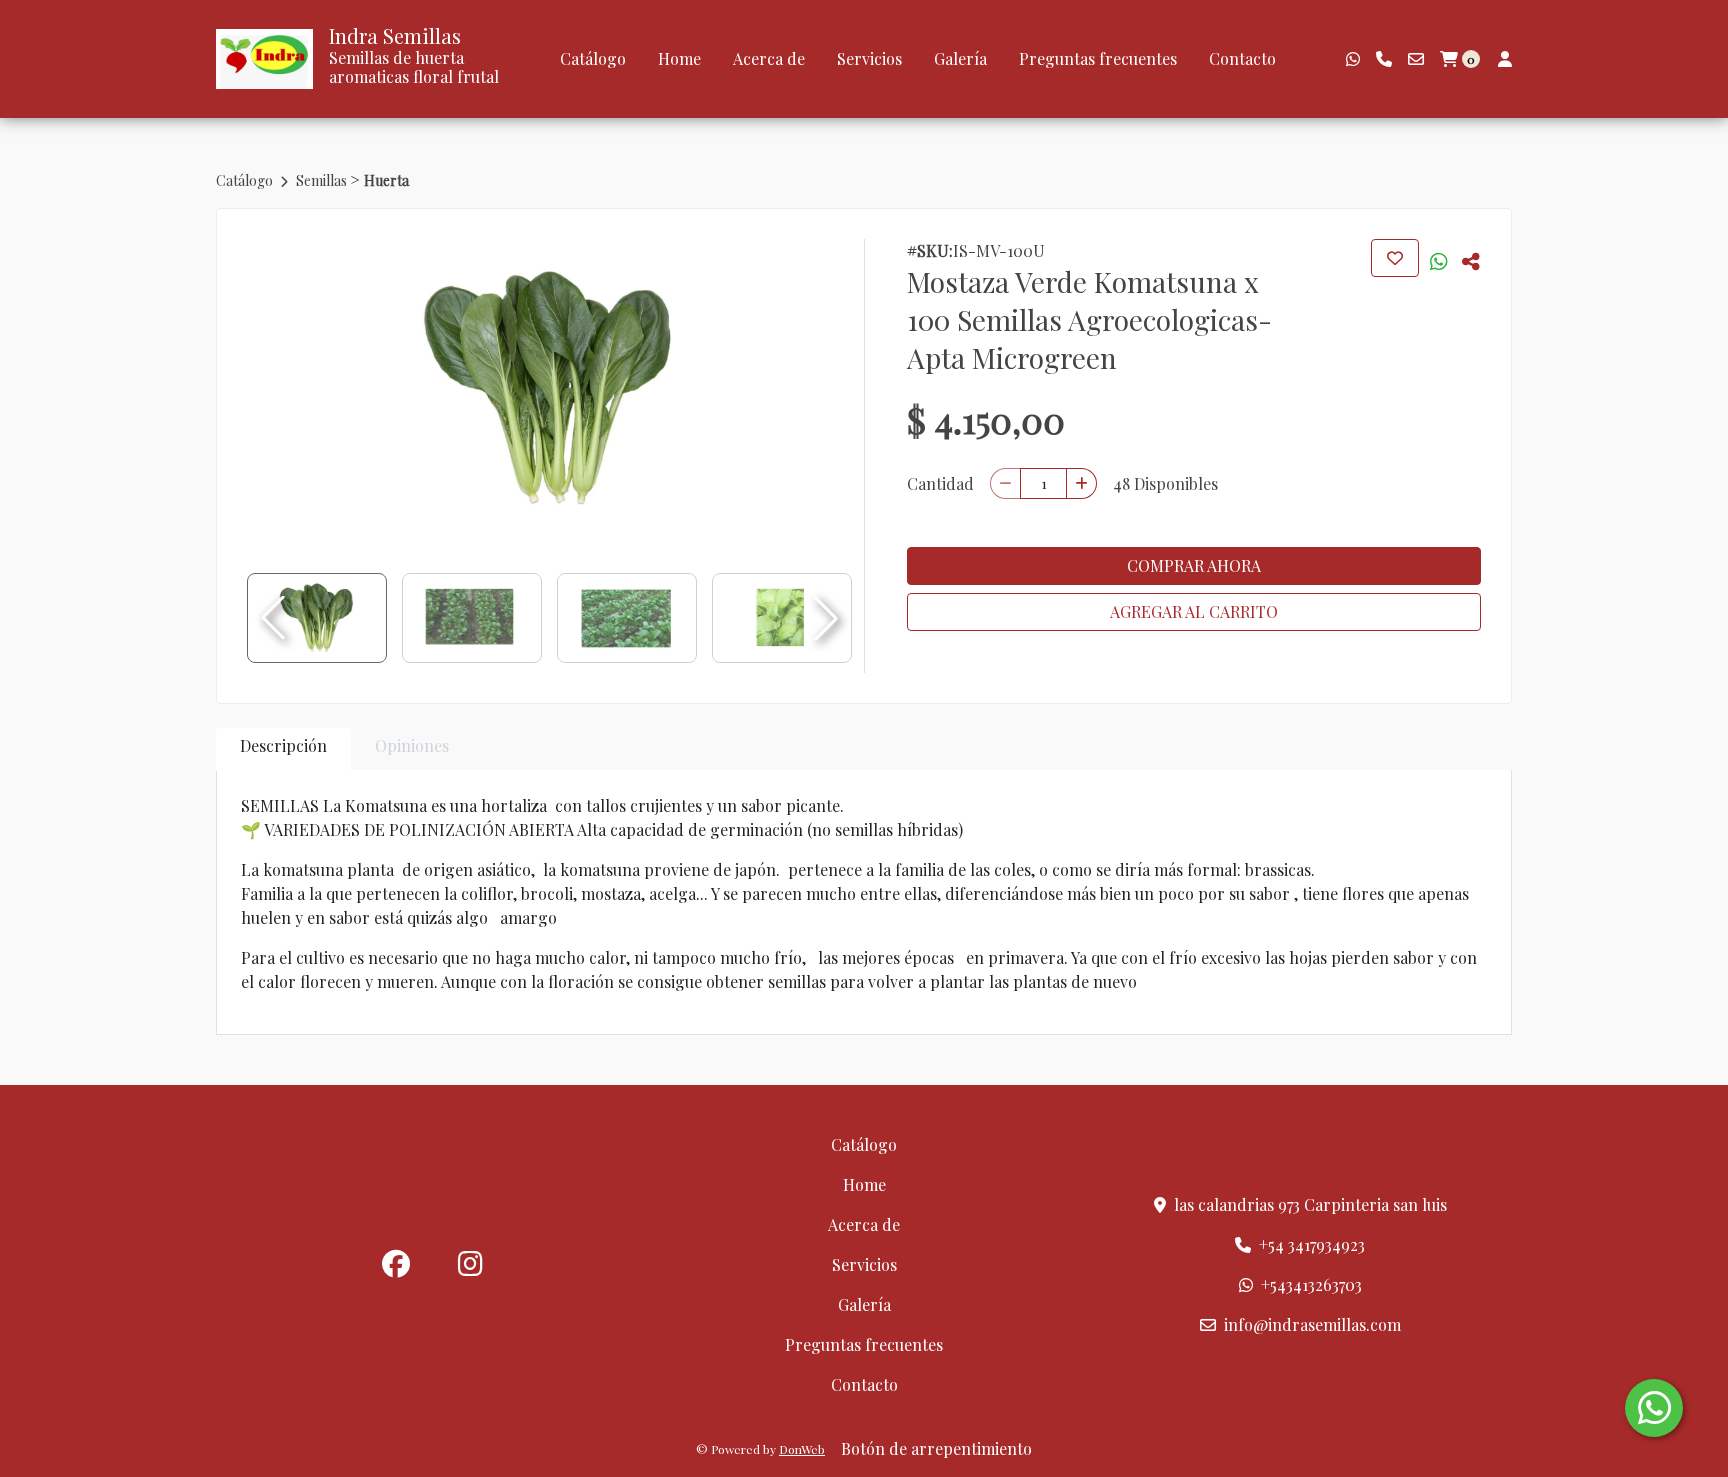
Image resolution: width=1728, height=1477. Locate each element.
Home (679, 58)
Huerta (386, 180)
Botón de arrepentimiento (936, 1448)
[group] (549, 389)
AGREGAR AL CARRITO (1194, 611)
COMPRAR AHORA (1194, 565)
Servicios (869, 58)
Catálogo (593, 58)
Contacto (1242, 58)
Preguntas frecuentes (1098, 58)
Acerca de (769, 58)
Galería (960, 58)
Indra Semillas (395, 36)
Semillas (323, 180)
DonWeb (802, 1449)
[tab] (283, 749)
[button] (826, 618)
